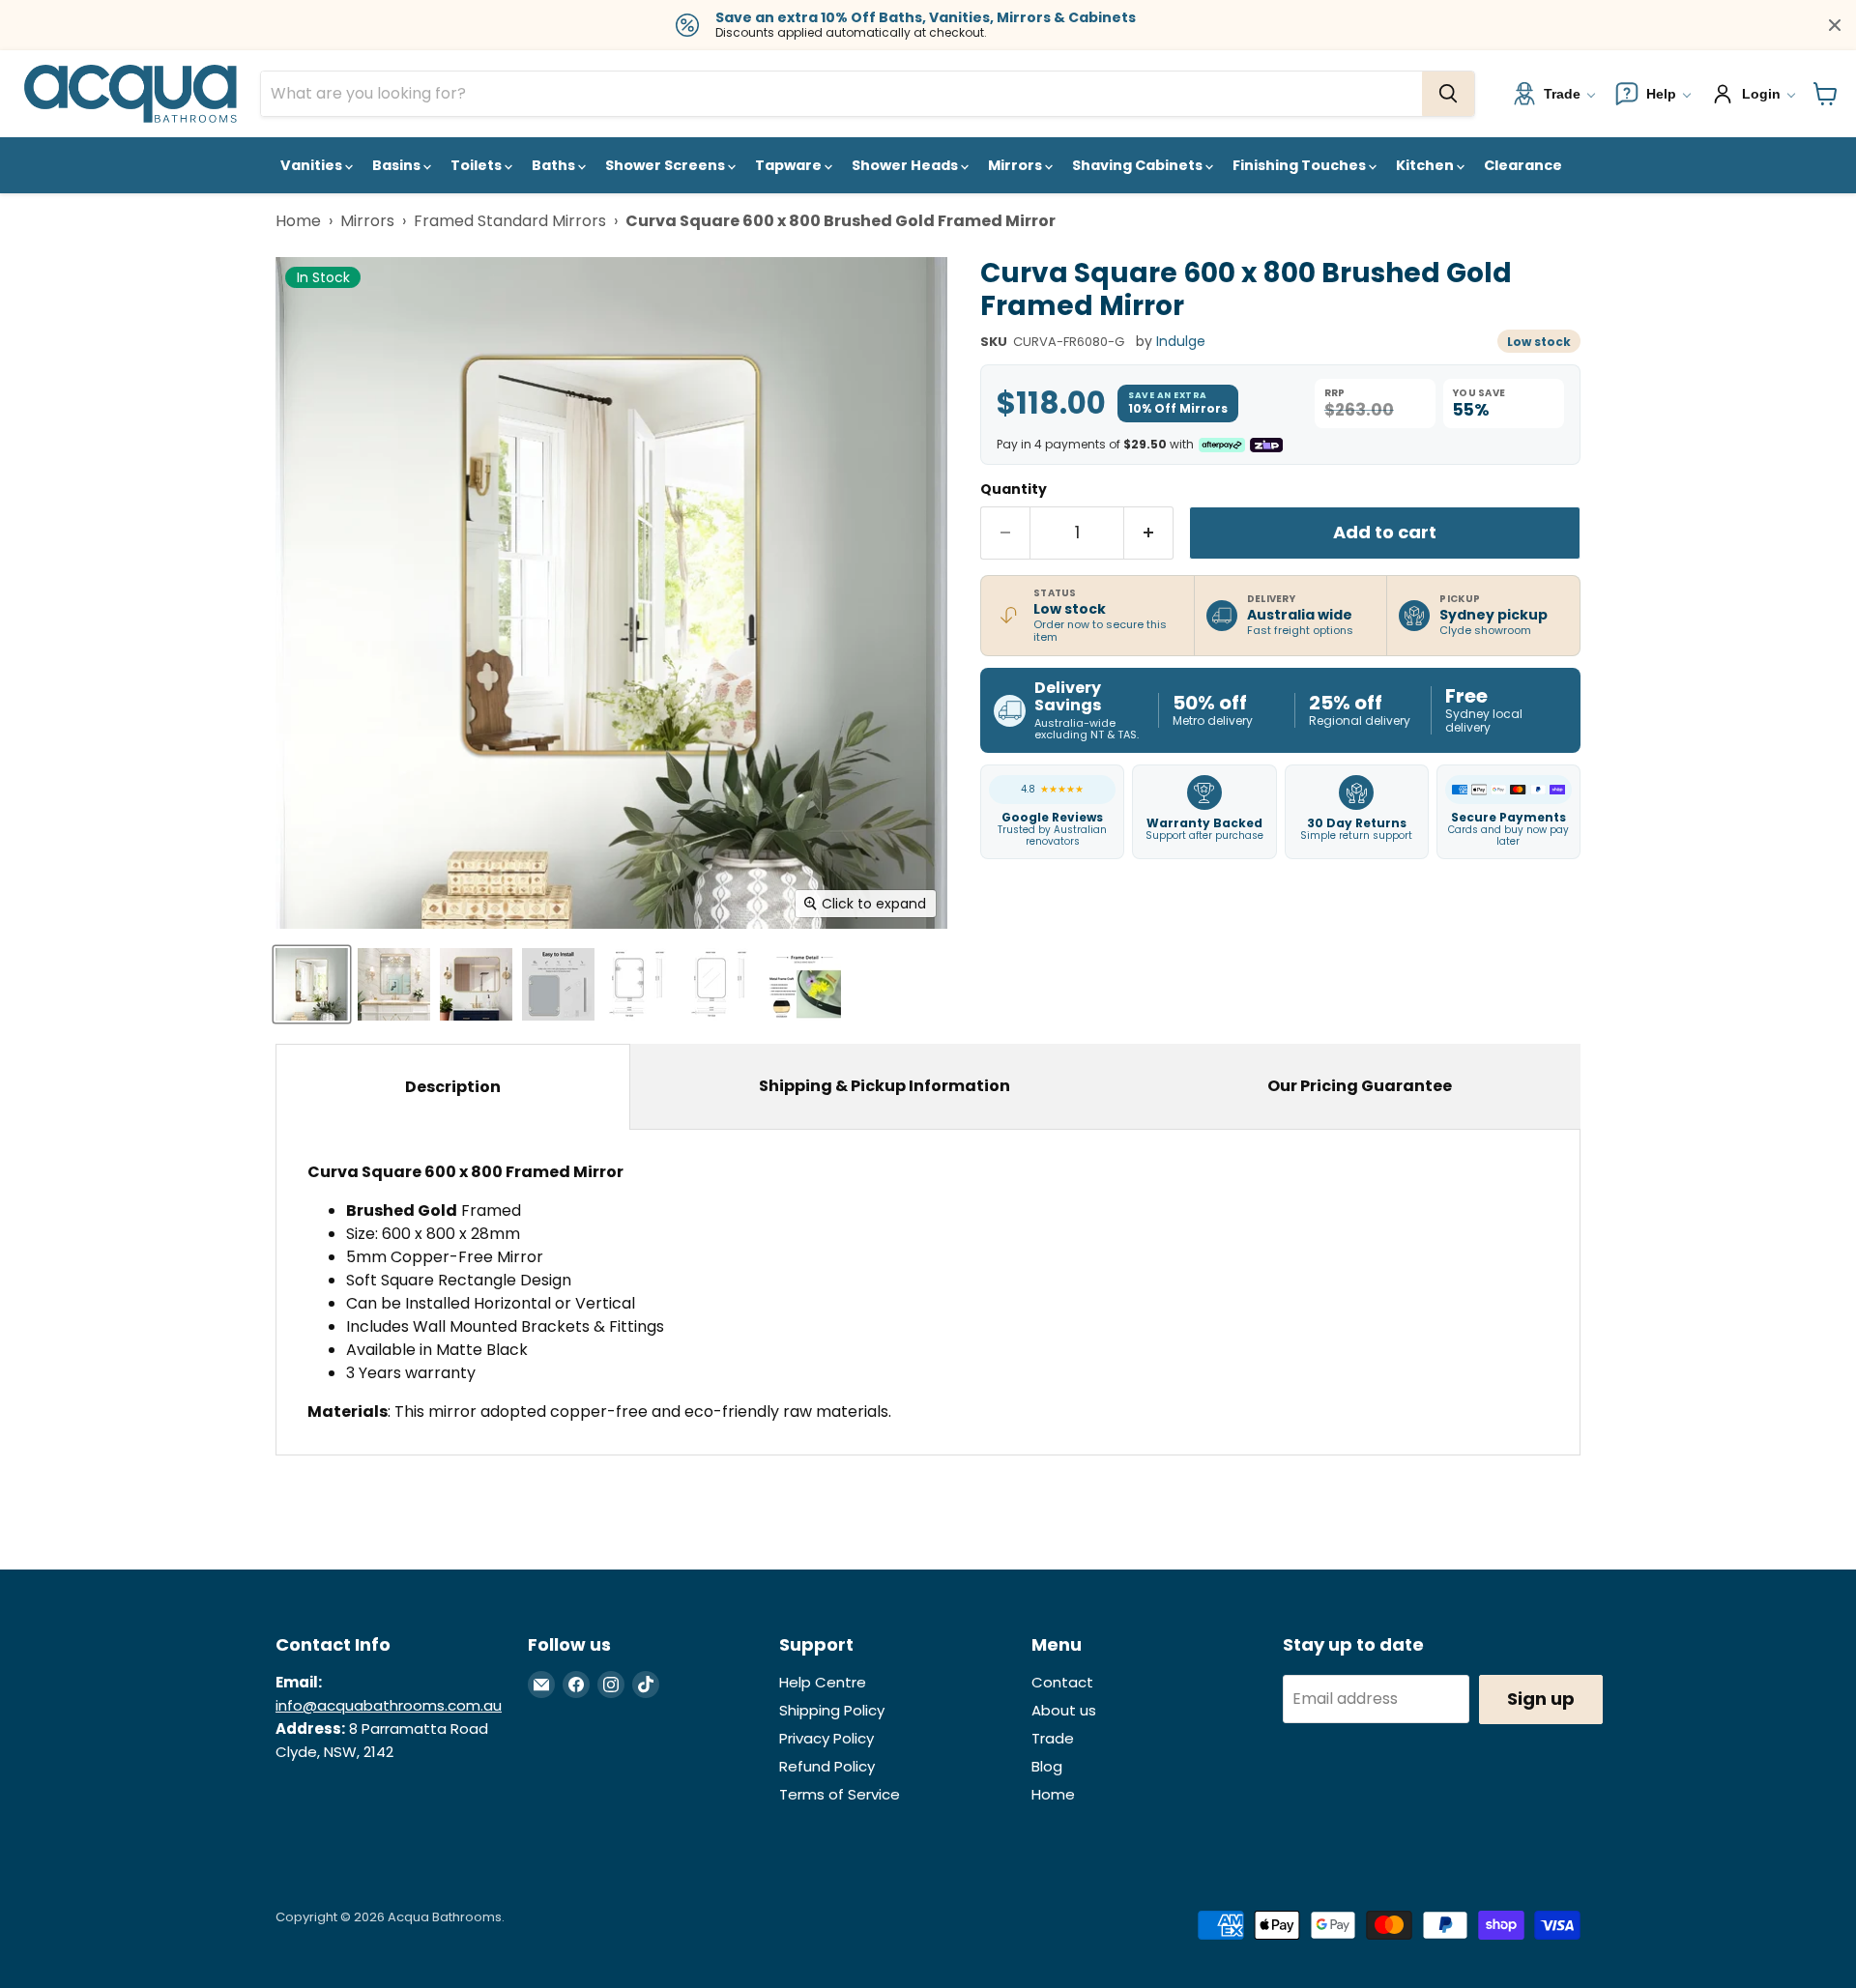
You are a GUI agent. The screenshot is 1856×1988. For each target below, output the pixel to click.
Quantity (1014, 489)
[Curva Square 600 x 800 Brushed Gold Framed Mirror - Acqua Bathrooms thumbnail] (312, 984)
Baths (555, 165)
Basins (398, 165)
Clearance (1523, 165)
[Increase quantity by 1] (1149, 533)
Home (298, 221)
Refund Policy (827, 1766)
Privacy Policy (826, 1738)
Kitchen (1426, 165)
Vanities (313, 165)
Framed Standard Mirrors (510, 221)
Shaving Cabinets (1139, 165)
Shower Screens (667, 165)
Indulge (1181, 341)
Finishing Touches (1301, 165)
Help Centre (823, 1682)
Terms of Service (840, 1794)
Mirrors (1016, 165)
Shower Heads (906, 165)
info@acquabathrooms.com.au (389, 1705)
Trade (1053, 1738)
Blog (1047, 1766)
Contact (1062, 1682)
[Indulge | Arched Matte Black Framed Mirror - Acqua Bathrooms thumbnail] (805, 984)
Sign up (1541, 1699)
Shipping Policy (832, 1710)
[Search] (1448, 94)
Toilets (478, 165)
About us (1064, 1710)
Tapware (790, 165)
